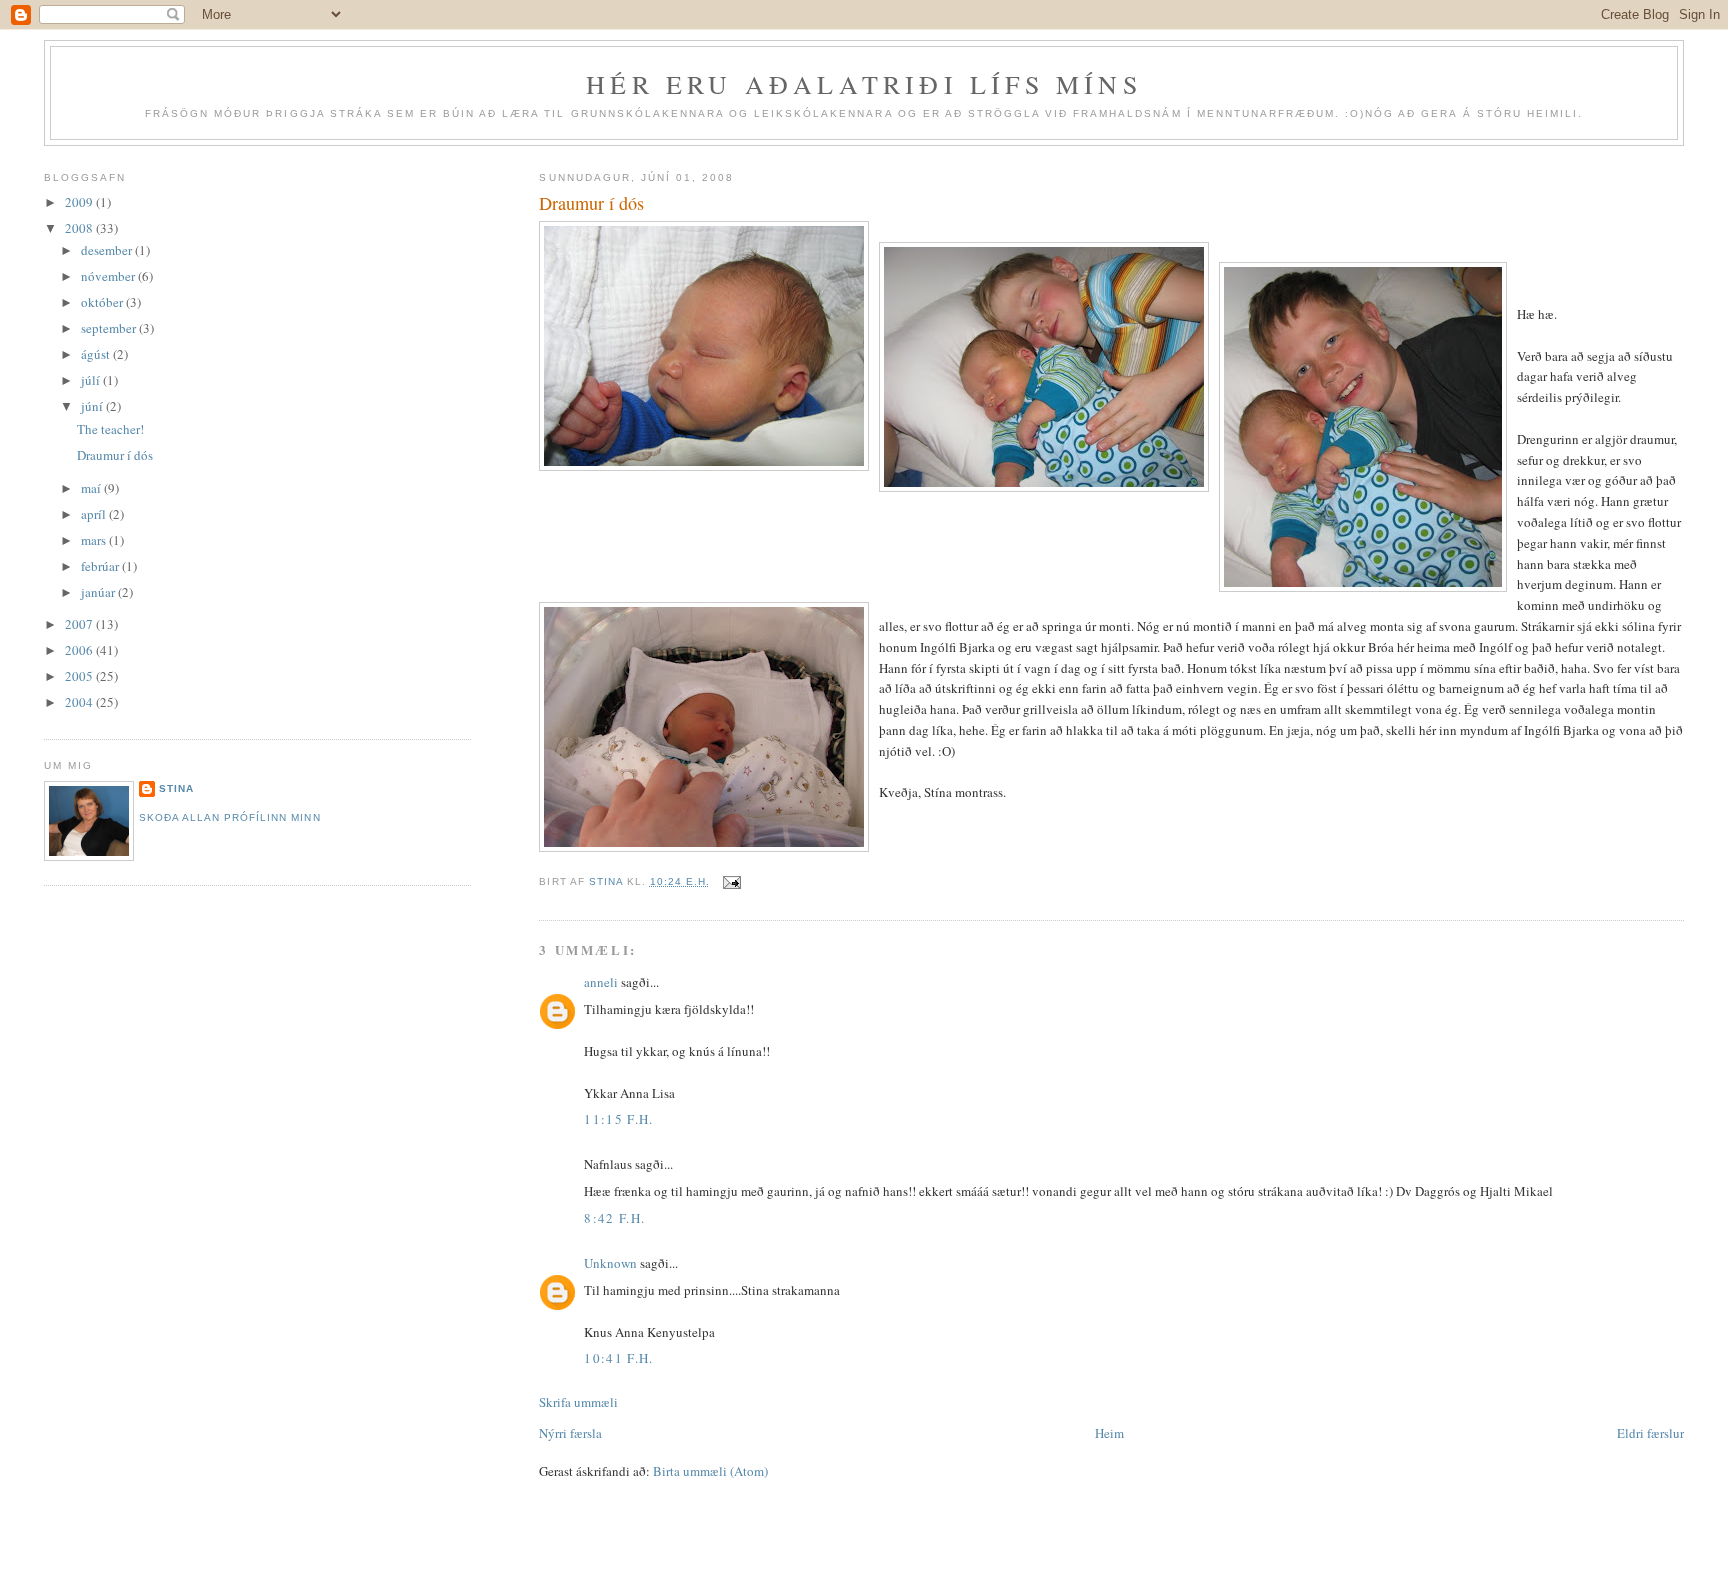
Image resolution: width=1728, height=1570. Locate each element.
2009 (80, 202)
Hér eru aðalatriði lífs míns (864, 84)
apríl (95, 514)
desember (108, 250)
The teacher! (110, 429)
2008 (80, 228)
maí (92, 488)
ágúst (97, 354)
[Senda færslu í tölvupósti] (731, 881)
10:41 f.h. (618, 1358)
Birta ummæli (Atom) (710, 1471)
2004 (80, 702)
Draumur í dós (115, 455)
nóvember (109, 276)
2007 (80, 624)
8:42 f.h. (614, 1218)
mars (95, 540)
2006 (80, 650)
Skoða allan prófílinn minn (229, 817)
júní (93, 406)
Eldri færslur (1650, 1433)
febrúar (101, 566)
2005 (80, 676)
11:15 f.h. (618, 1119)
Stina (176, 788)
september (110, 328)
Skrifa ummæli (578, 1402)
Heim (1109, 1433)
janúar (99, 592)
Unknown (610, 1263)
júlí (92, 380)
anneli (601, 982)
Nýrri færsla (570, 1433)
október (103, 302)
